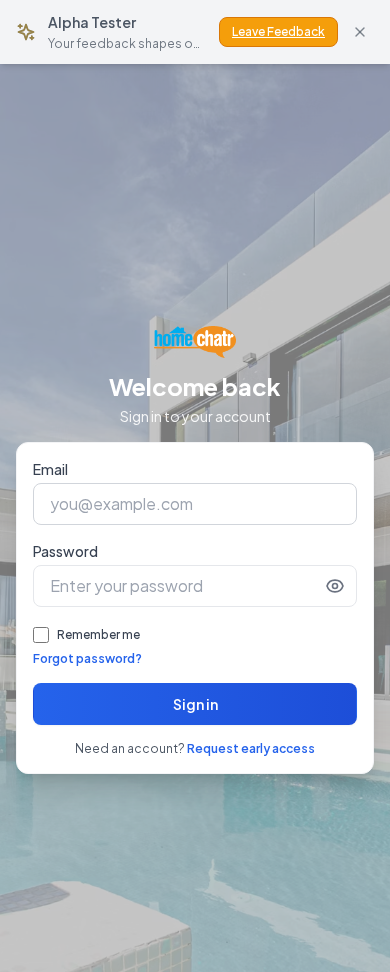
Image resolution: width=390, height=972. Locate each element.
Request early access (251, 748)
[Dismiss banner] (360, 32)
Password (65, 551)
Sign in (195, 704)
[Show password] (335, 586)
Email (50, 469)
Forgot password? (87, 658)
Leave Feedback (278, 31)
